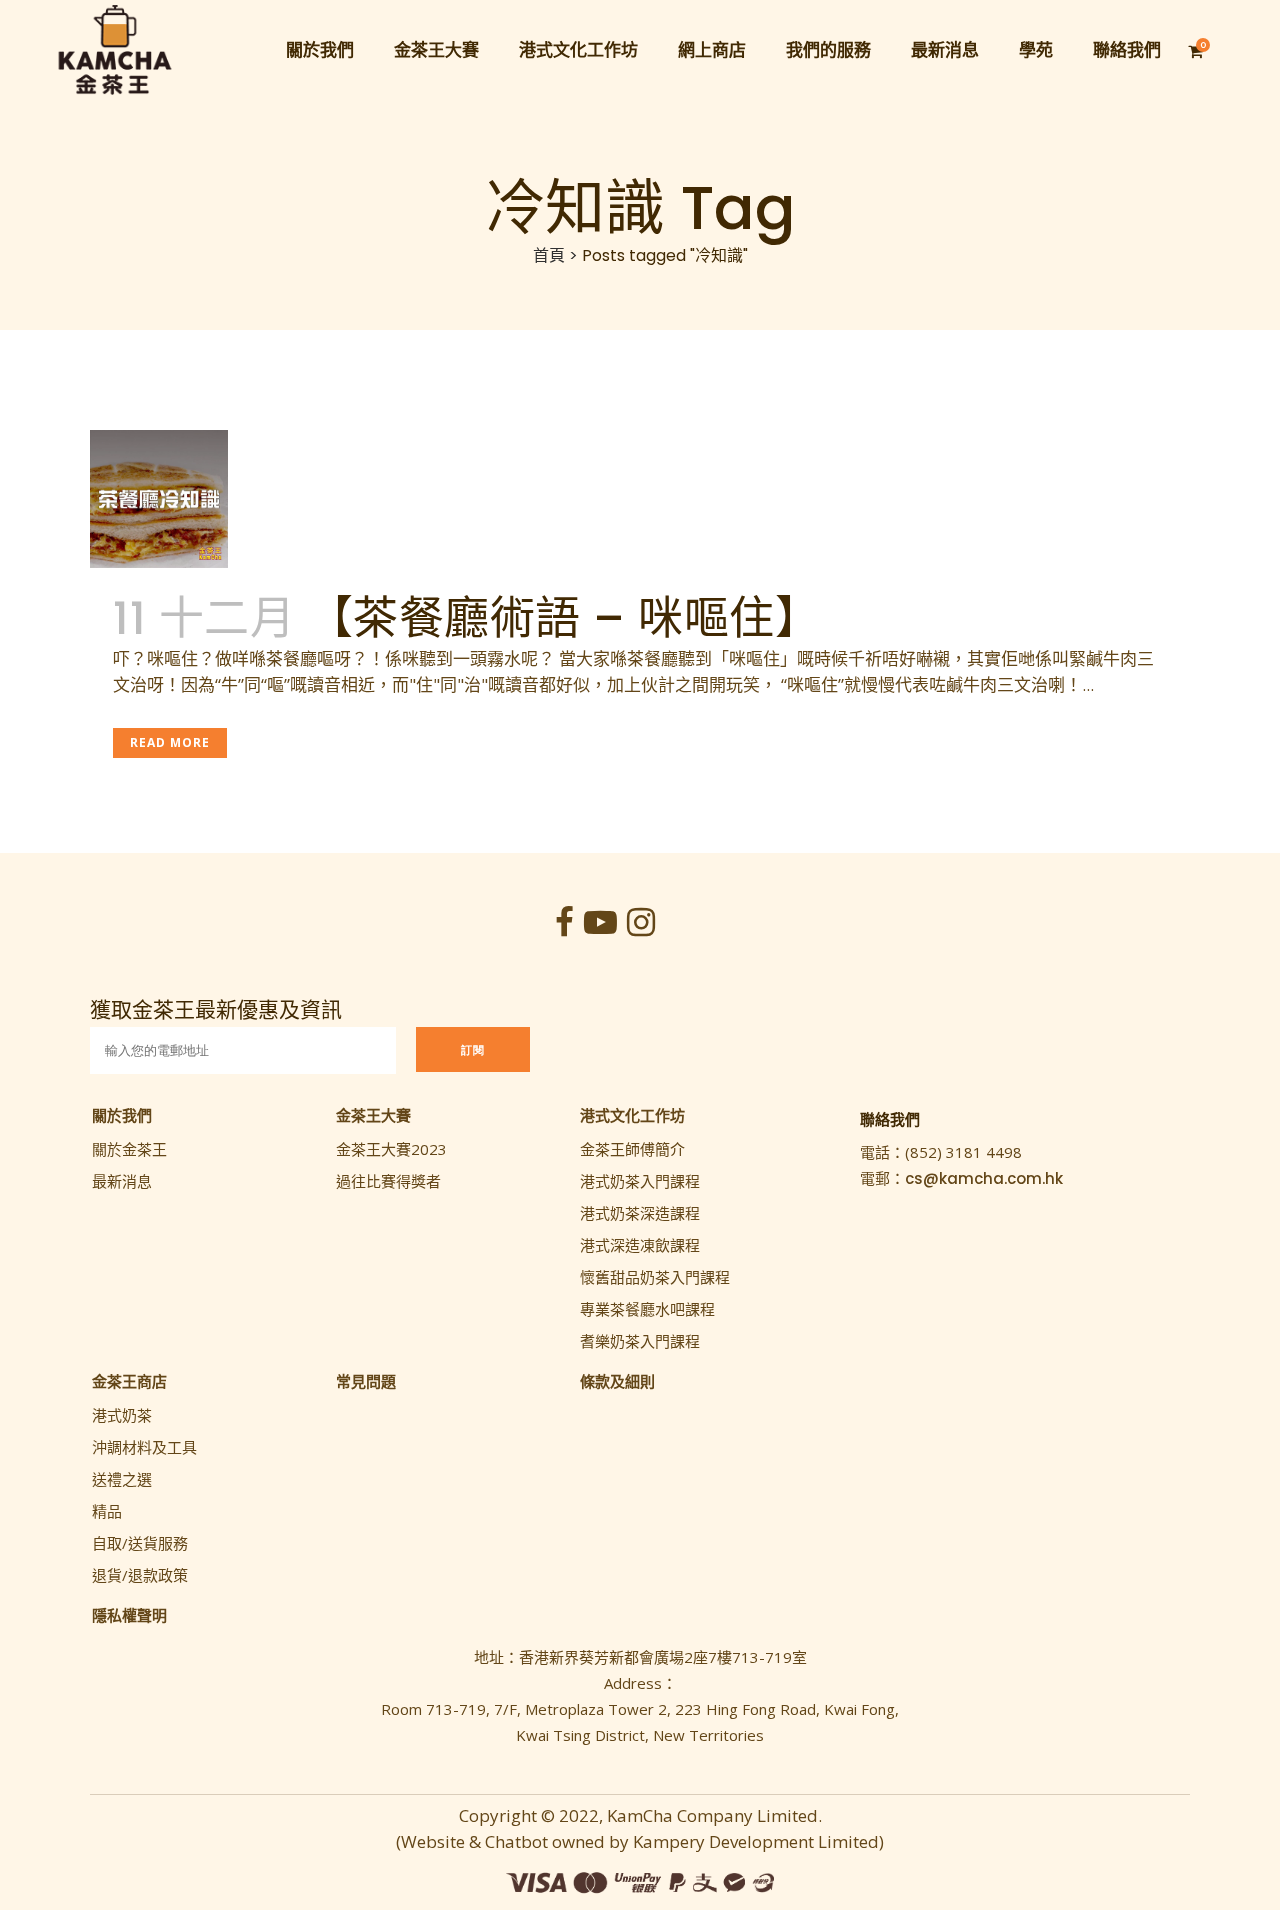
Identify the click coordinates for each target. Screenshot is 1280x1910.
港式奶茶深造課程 (640, 1213)
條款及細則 (617, 1381)
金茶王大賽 (373, 1115)
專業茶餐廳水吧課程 (647, 1309)
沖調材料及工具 (144, 1447)
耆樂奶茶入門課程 (640, 1341)
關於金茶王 (129, 1149)
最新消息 (122, 1181)
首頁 (549, 255)
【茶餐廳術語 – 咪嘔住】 (564, 618)
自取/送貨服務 (140, 1543)
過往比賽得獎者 (388, 1181)
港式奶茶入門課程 (640, 1181)
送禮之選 (122, 1479)
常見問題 (366, 1381)
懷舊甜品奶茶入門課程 (655, 1277)
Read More (170, 742)
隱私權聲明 (129, 1615)
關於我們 (122, 1115)
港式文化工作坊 (632, 1115)
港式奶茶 (122, 1415)
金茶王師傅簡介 (632, 1149)
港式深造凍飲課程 (640, 1245)
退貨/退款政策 (140, 1575)
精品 (107, 1511)
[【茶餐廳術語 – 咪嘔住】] (227, 499)
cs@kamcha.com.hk (984, 1178)
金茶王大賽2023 (391, 1149)
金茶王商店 (129, 1381)
